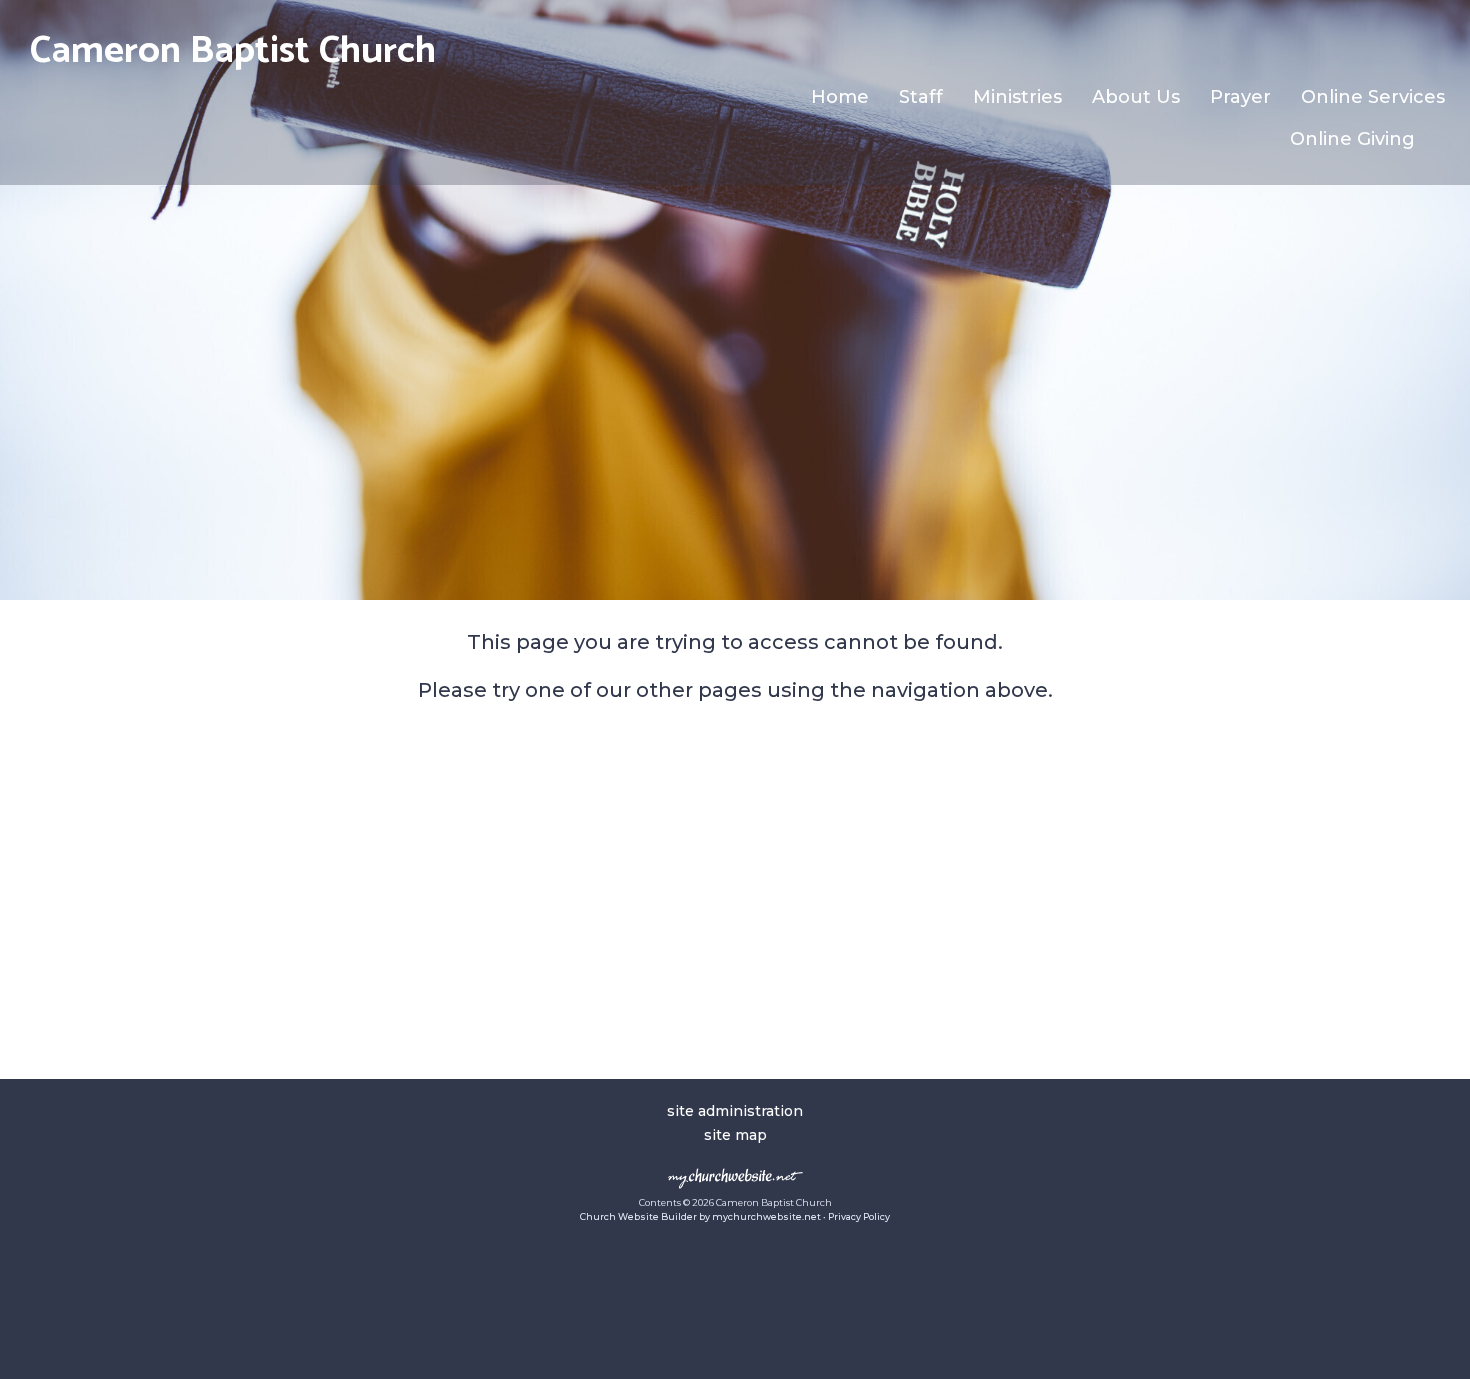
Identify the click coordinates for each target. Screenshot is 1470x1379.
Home (840, 97)
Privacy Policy (859, 1216)
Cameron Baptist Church (233, 51)
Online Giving (1352, 139)
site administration (735, 1111)
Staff (921, 97)
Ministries (1017, 97)
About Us (1136, 97)
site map (735, 1135)
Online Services (1373, 97)
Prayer (1240, 97)
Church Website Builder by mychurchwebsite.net (700, 1216)
